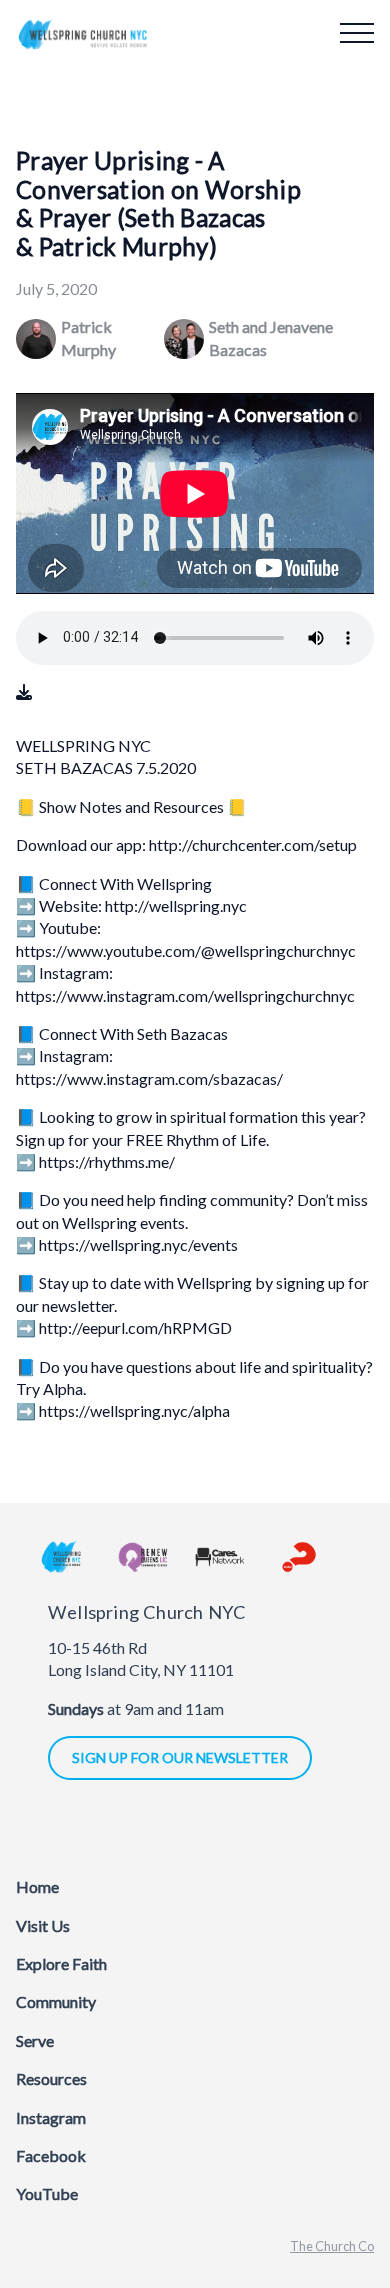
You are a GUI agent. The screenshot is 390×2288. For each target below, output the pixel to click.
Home (37, 1886)
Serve (35, 2040)
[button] (357, 33)
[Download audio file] (24, 692)
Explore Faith (61, 1963)
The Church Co (332, 2246)
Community (56, 2001)
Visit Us (43, 1925)
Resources (51, 2078)
